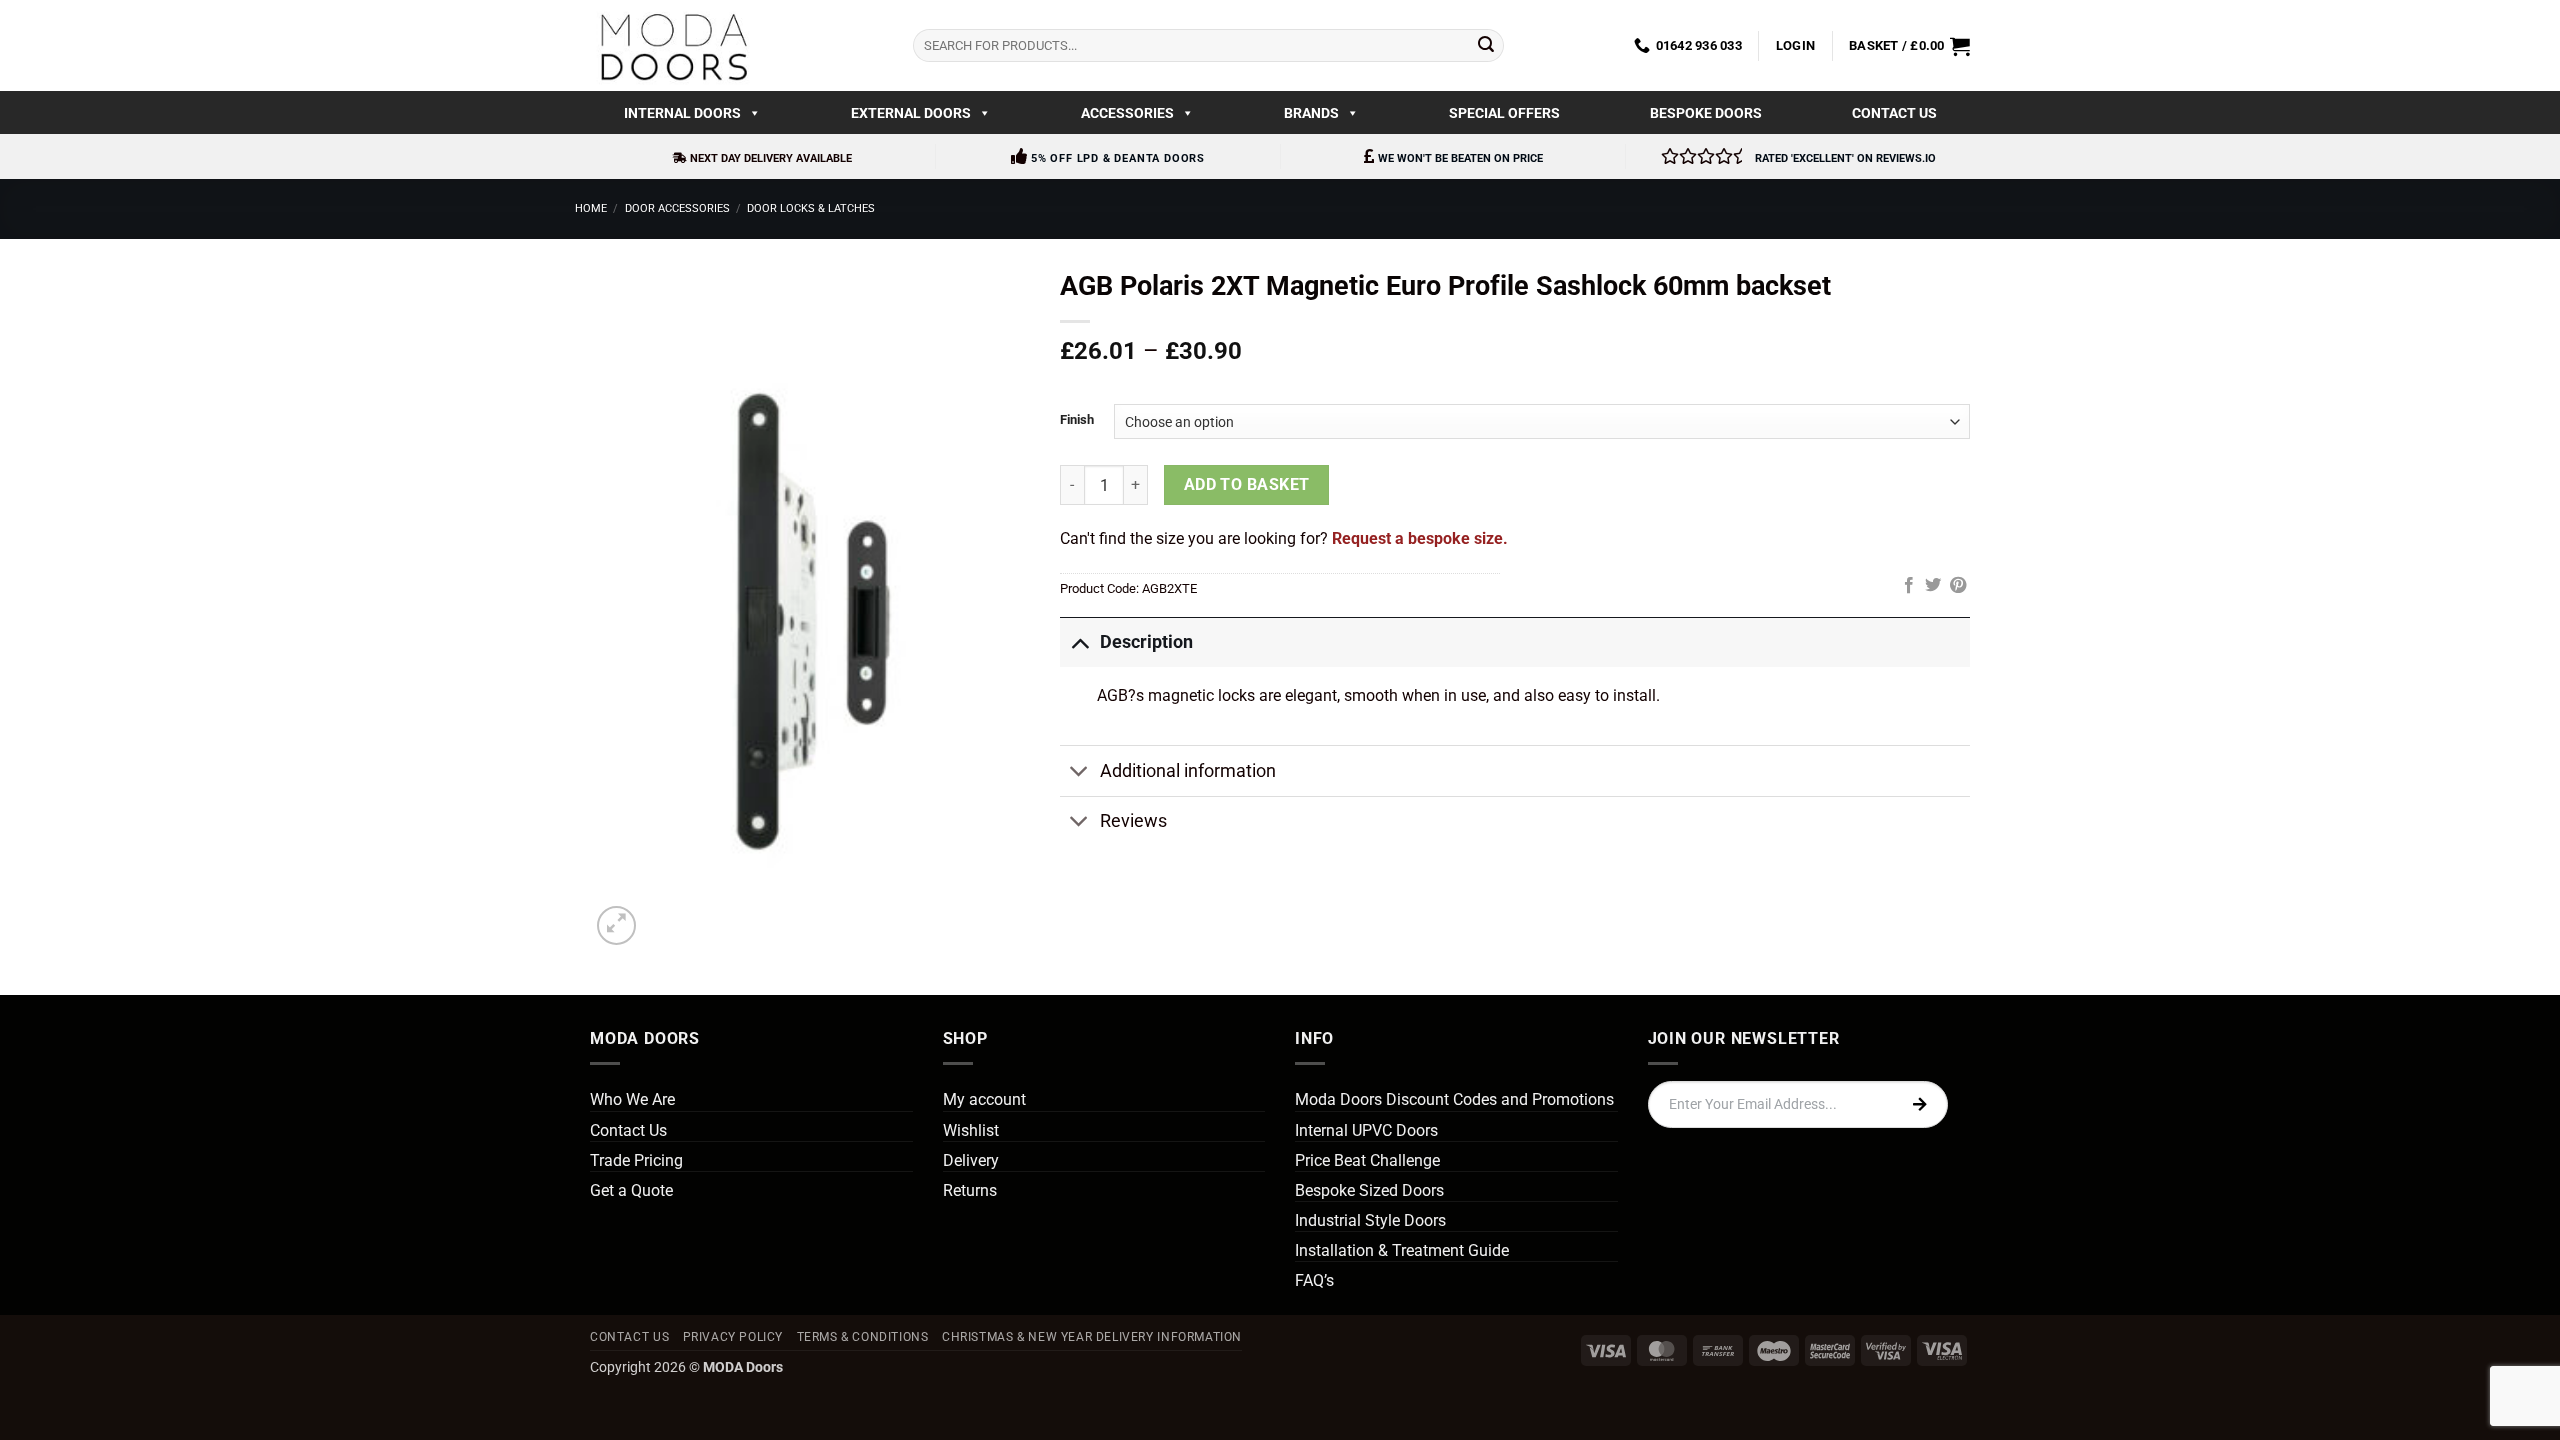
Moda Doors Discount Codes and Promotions (1454, 1099)
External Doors (911, 113)
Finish (1077, 420)
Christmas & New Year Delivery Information (1092, 1337)
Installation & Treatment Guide (1402, 1250)
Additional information (1188, 771)
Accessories (1127, 113)
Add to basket (1247, 485)
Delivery (971, 1160)
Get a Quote (631, 1190)
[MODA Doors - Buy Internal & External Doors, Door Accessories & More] (673, 45)
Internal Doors (682, 113)
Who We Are (632, 1099)
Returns (970, 1190)
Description (1146, 642)
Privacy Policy (733, 1337)
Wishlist (971, 1130)
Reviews (1133, 821)
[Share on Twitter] (1933, 586)
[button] (1795, 46)
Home (591, 208)
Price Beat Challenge (1367, 1160)
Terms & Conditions (863, 1337)
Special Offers (1504, 113)
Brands (1311, 113)
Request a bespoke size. (1420, 538)
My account (984, 1099)
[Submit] (1486, 46)
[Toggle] (1079, 641)
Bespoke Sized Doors (1369, 1190)
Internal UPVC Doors (1366, 1130)
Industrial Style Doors (1370, 1220)
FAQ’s (1314, 1280)
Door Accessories (677, 208)
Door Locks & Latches (811, 208)
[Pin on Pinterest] (1958, 586)
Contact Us (1894, 113)
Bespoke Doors (1706, 113)
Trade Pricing (636, 1160)
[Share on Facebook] (1909, 586)
